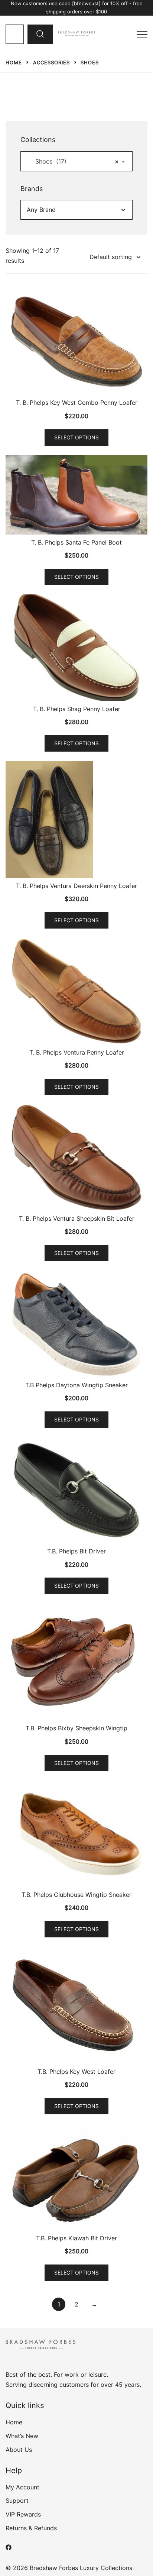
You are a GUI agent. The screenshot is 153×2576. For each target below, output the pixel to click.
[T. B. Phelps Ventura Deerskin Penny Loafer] (76, 819)
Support (17, 2501)
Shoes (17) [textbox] (74, 161)
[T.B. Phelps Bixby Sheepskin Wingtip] (76, 1662)
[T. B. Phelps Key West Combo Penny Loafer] (76, 342)
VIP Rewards (23, 2514)
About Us (19, 2450)
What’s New (22, 2436)
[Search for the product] (40, 34)
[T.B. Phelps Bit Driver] (76, 1490)
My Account (22, 2487)
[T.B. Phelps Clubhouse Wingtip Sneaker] (76, 1834)
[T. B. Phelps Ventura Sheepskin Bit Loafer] (76, 1158)
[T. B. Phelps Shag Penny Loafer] (76, 648)
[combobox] (76, 161)
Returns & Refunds (31, 2528)
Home (14, 2422)
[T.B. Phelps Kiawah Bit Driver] (76, 2177)
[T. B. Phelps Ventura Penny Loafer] (76, 991)
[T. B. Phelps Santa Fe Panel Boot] (76, 495)
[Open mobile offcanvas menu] (142, 34)
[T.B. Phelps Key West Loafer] (76, 2005)
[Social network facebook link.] (9, 2547)
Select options (76, 437)
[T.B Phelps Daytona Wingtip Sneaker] (76, 1324)
